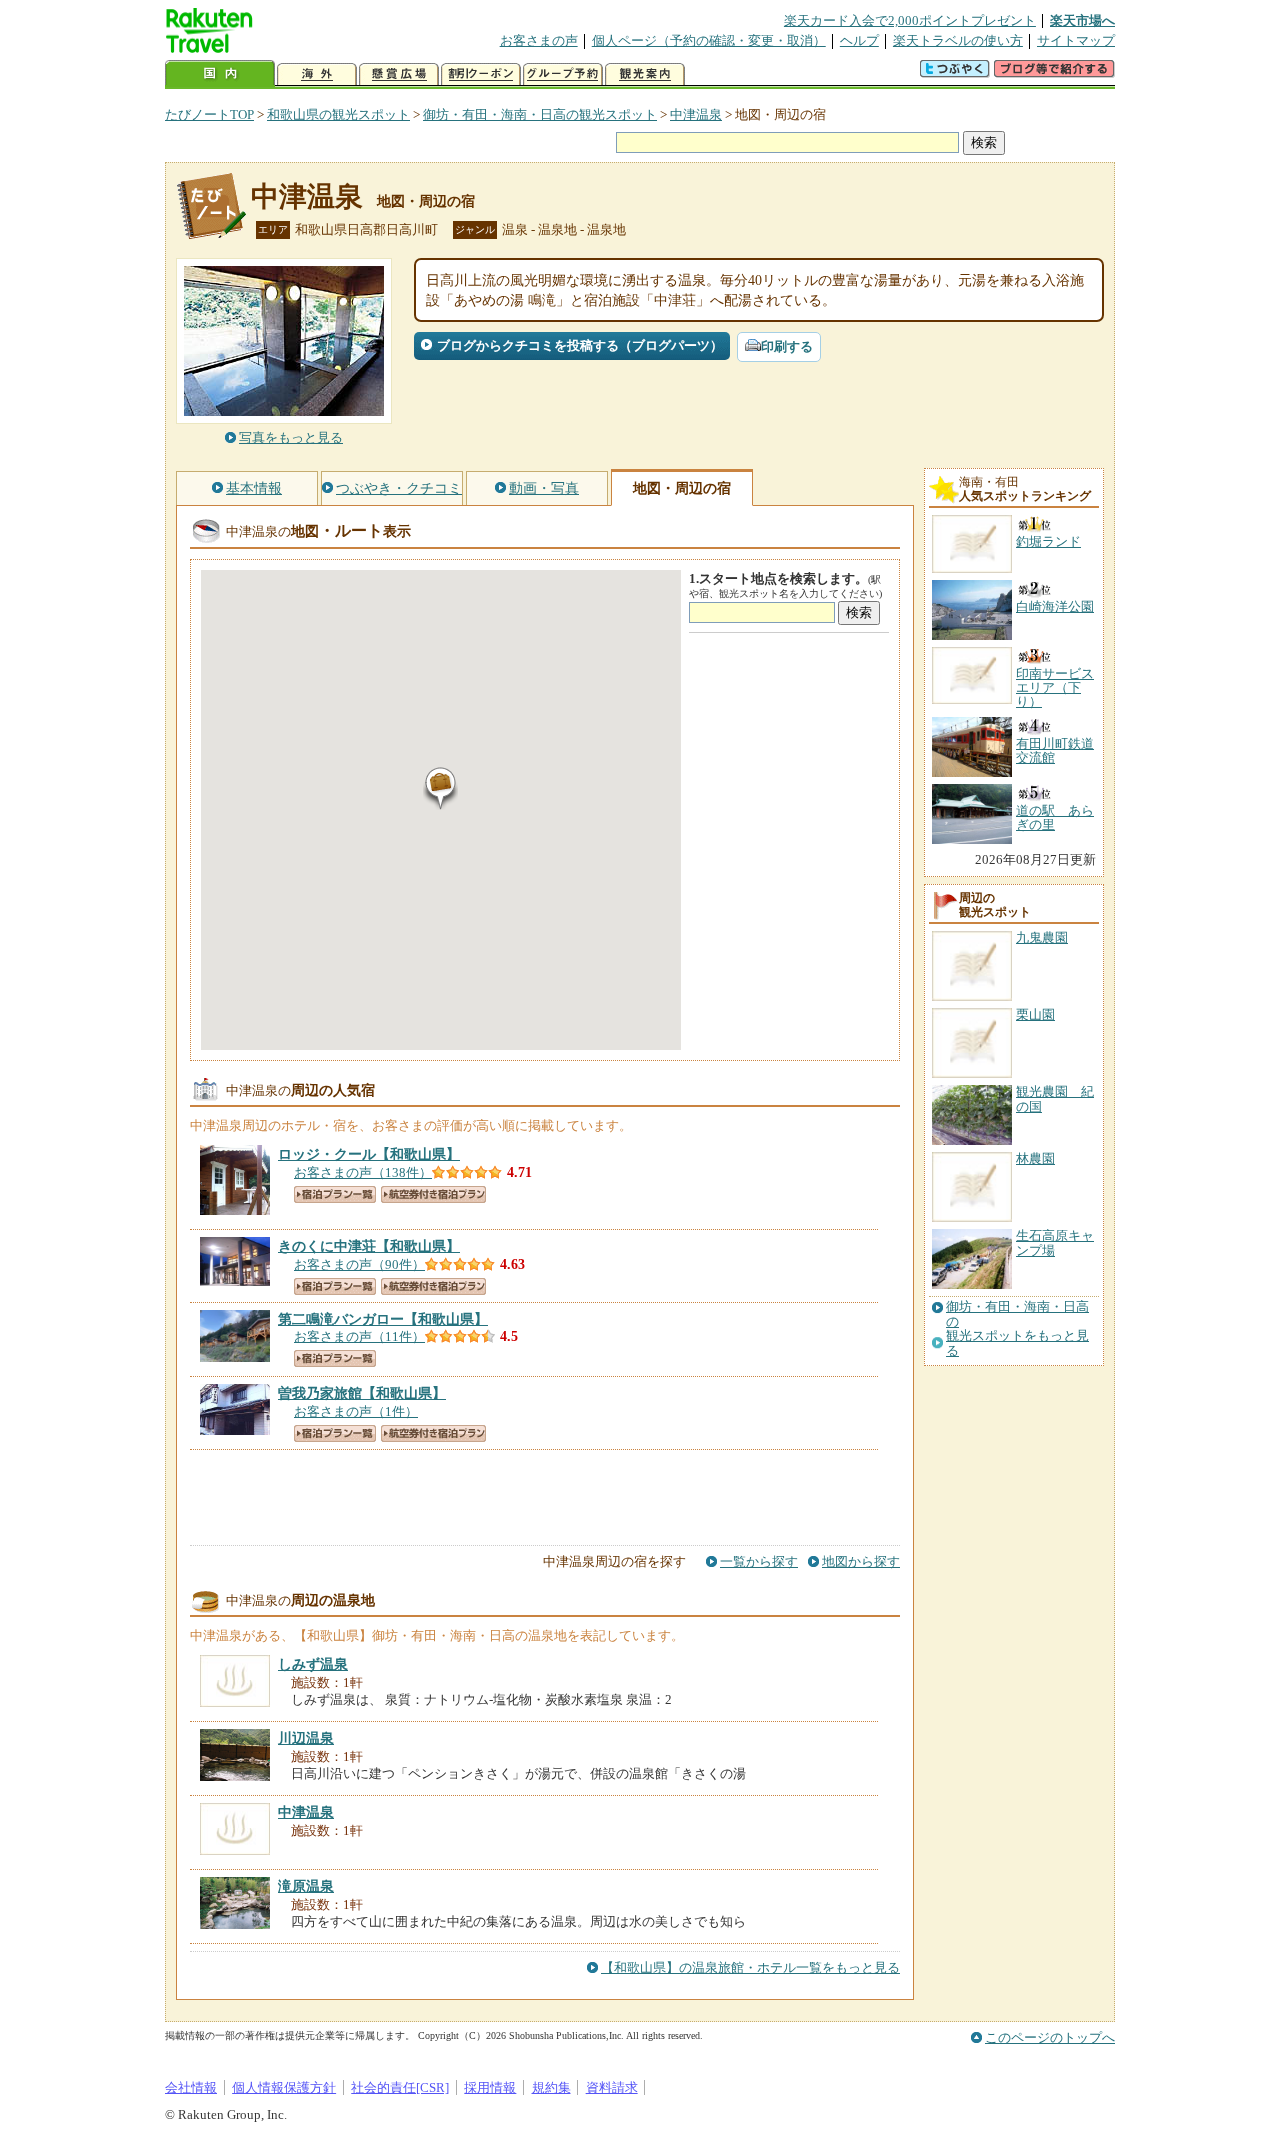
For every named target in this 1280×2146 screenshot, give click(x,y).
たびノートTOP (209, 114)
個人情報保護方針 (284, 2087)
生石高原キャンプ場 (1055, 1242)
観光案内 (645, 74)
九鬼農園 (1042, 937)
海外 (317, 74)
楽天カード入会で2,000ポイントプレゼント (910, 20)
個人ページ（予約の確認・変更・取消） (709, 40)
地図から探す (861, 1561)
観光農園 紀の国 (1055, 1098)
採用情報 (490, 2087)
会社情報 (191, 2087)
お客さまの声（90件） (359, 1264)
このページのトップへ (1050, 2037)
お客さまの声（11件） (359, 1336)
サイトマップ (1076, 40)
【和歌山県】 (369, 1154)
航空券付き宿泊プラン (433, 1194)
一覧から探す (759, 1561)
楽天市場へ (1082, 20)
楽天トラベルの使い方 (958, 40)
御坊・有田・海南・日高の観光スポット (540, 114)
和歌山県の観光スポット (338, 114)
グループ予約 (563, 74)
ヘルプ (859, 40)
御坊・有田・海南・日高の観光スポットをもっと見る (1017, 1328)
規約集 (551, 2087)
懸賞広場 (399, 74)
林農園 (1035, 1158)
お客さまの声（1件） (356, 1411)
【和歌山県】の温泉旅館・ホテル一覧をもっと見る (750, 1967)
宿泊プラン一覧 (335, 1194)
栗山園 (1035, 1014)
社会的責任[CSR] (400, 2087)
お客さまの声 (539, 40)
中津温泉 (696, 114)
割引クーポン (481, 74)
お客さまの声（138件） (363, 1172)
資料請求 (612, 2087)
